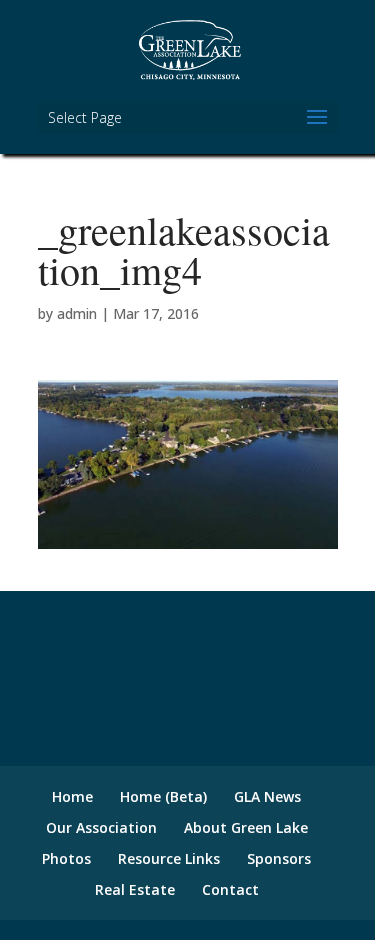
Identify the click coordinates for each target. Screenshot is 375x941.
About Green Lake (246, 827)
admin (77, 313)
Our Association (101, 827)
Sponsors (279, 858)
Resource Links (169, 858)
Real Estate (135, 889)
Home (72, 796)
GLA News (267, 796)
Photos (66, 858)
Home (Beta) (163, 796)
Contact (230, 889)
